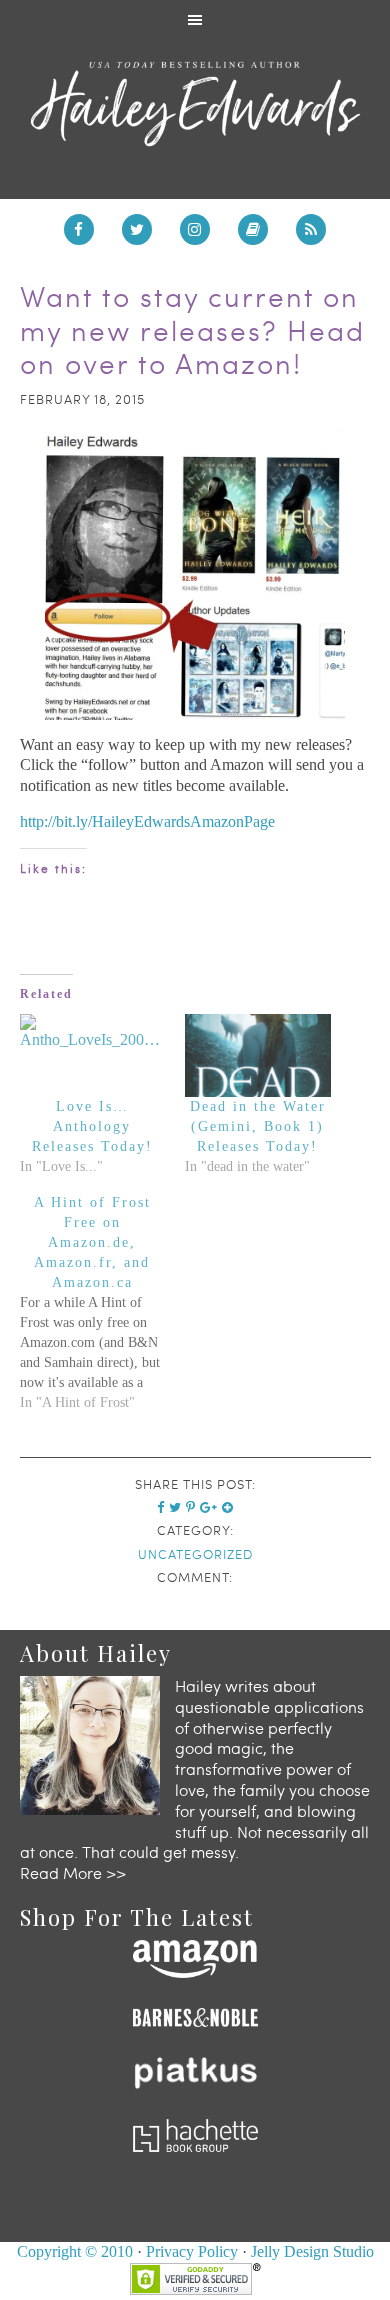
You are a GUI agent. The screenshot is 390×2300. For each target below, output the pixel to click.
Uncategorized (195, 1554)
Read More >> (73, 1872)
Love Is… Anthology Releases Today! (92, 1126)
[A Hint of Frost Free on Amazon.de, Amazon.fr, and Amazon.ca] (103, 1303)
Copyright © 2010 (75, 2251)
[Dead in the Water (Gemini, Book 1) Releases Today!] (258, 1055)
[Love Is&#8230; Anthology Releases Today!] (93, 1055)
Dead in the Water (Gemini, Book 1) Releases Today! (258, 1126)
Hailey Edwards (195, 104)
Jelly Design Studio (312, 2251)
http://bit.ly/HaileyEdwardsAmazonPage (147, 821)
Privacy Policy (192, 2251)
